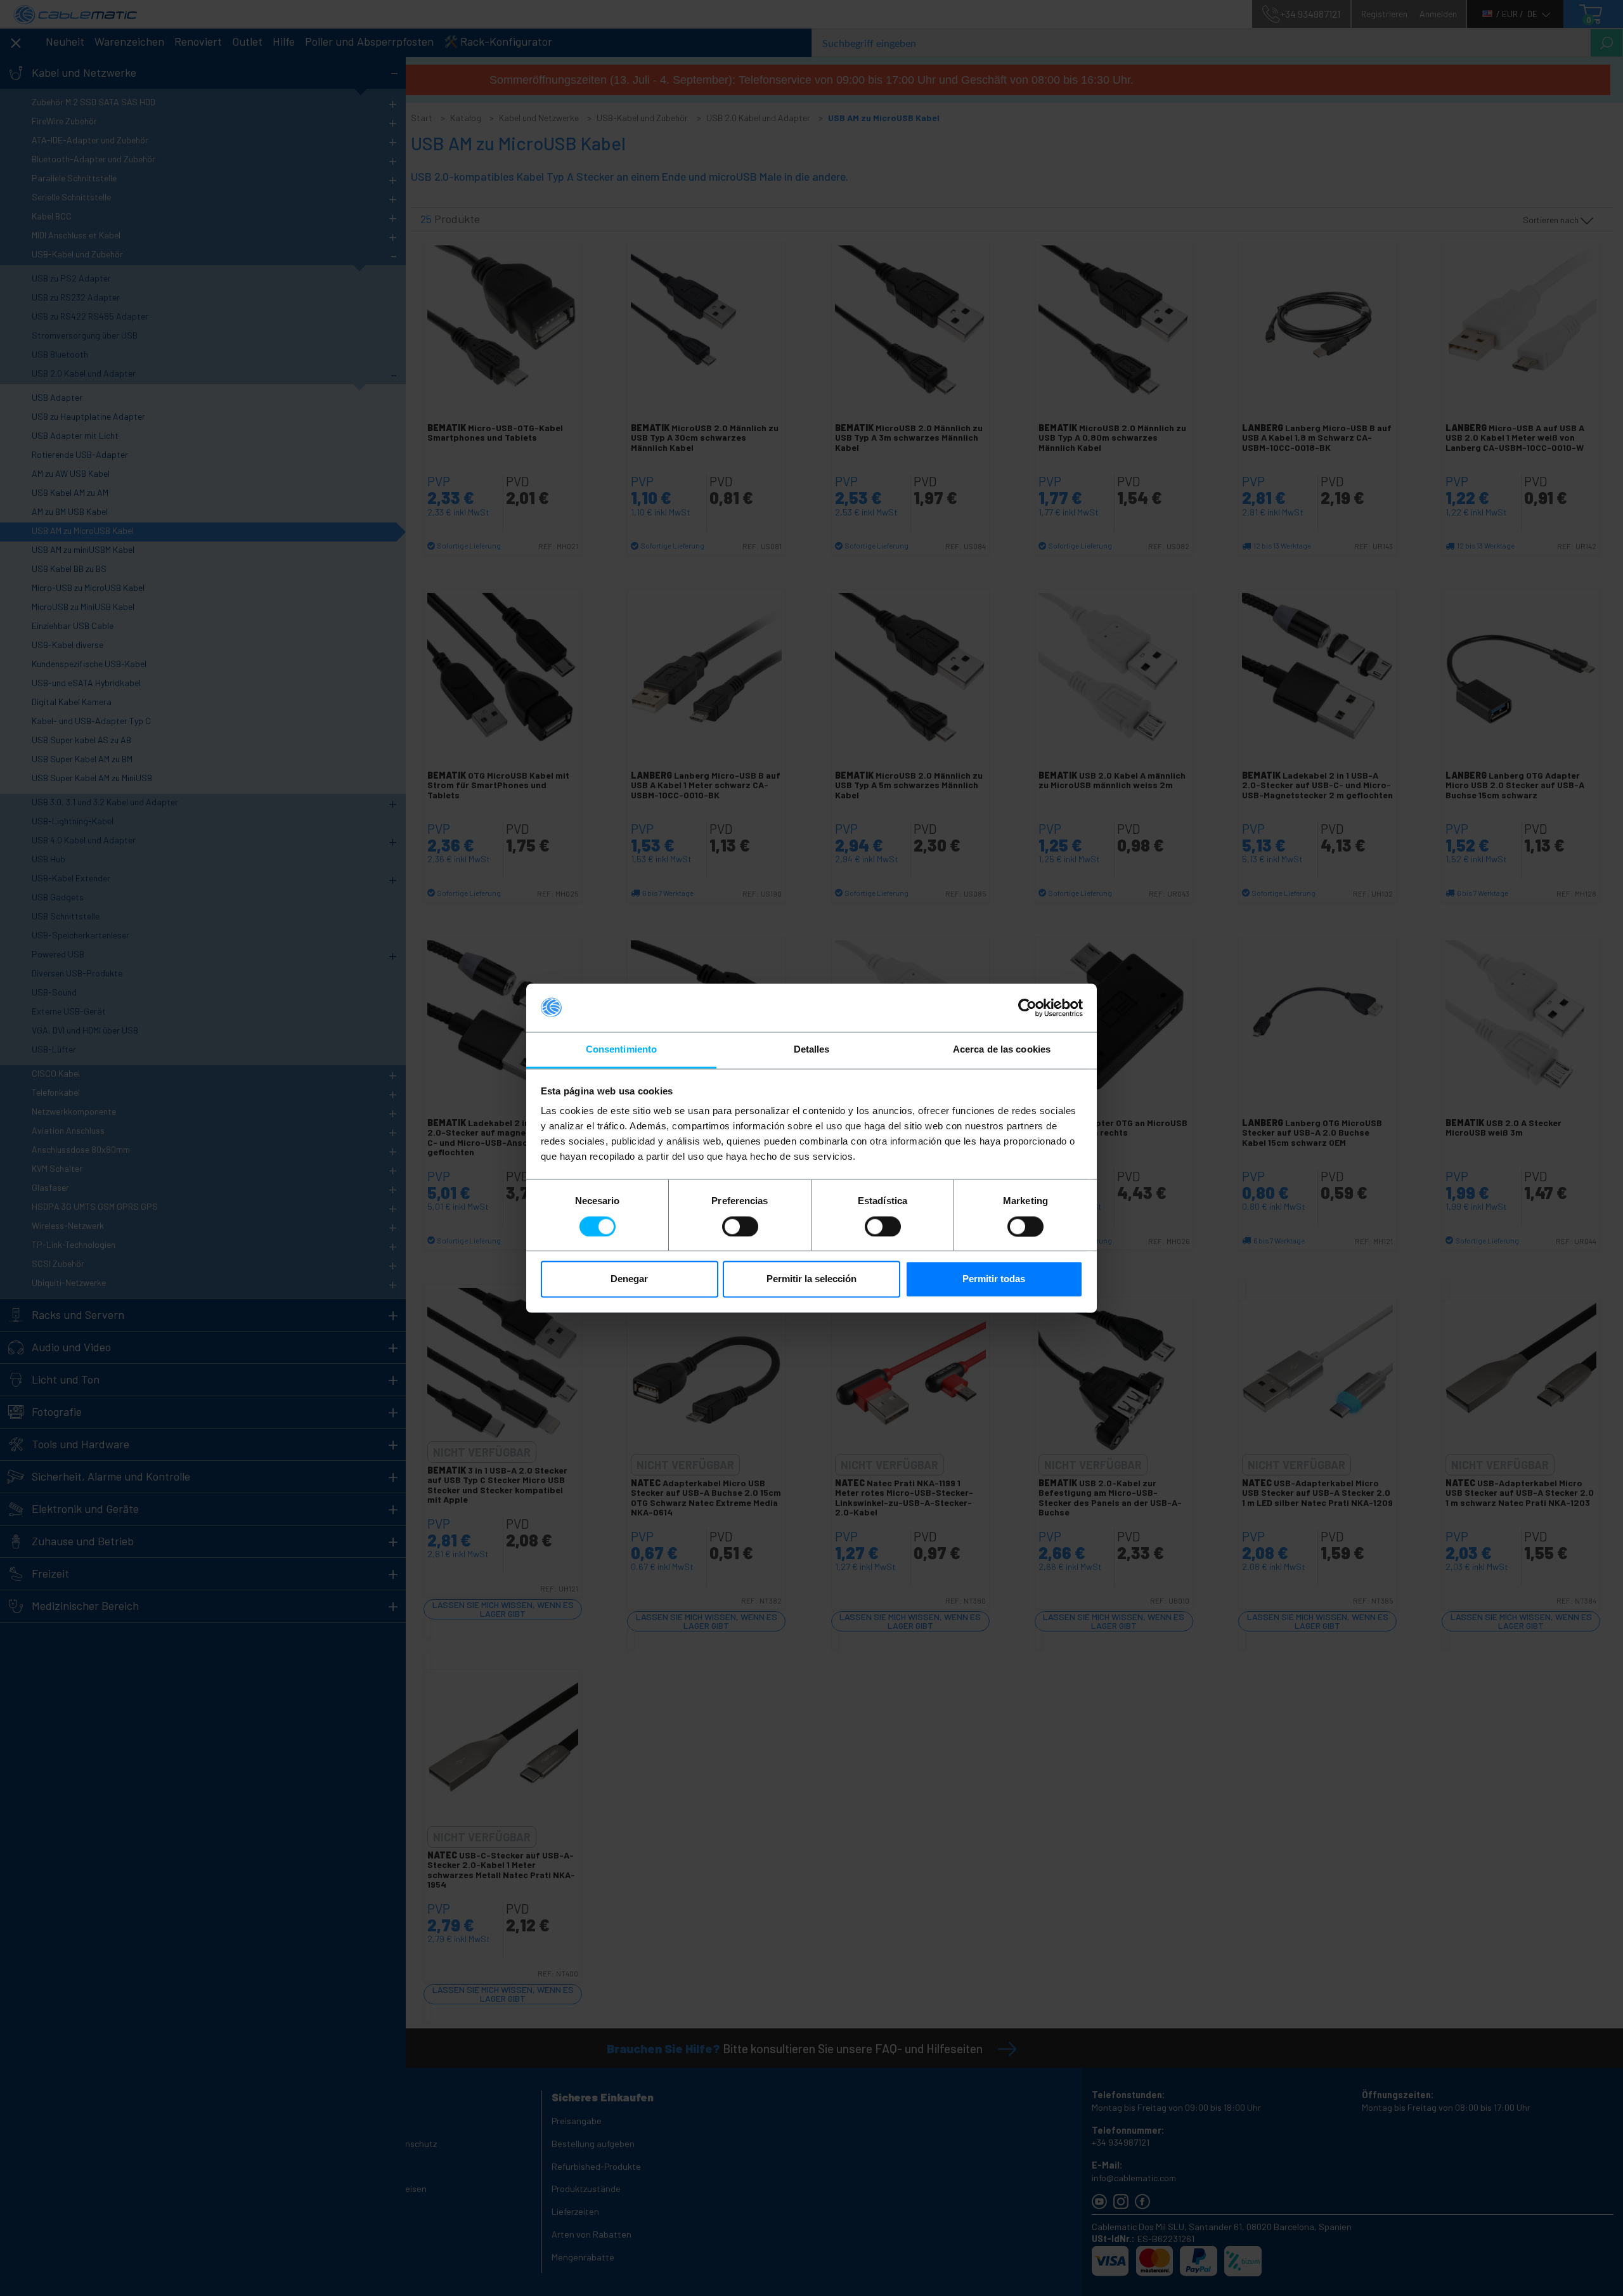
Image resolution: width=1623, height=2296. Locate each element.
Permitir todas (994, 1279)
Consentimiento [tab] (621, 1050)
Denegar (629, 1279)
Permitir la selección (811, 1279)
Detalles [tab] (812, 1050)
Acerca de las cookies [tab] (1002, 1050)
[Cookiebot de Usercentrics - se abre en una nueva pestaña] (1027, 1008)
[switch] (740, 1226)
